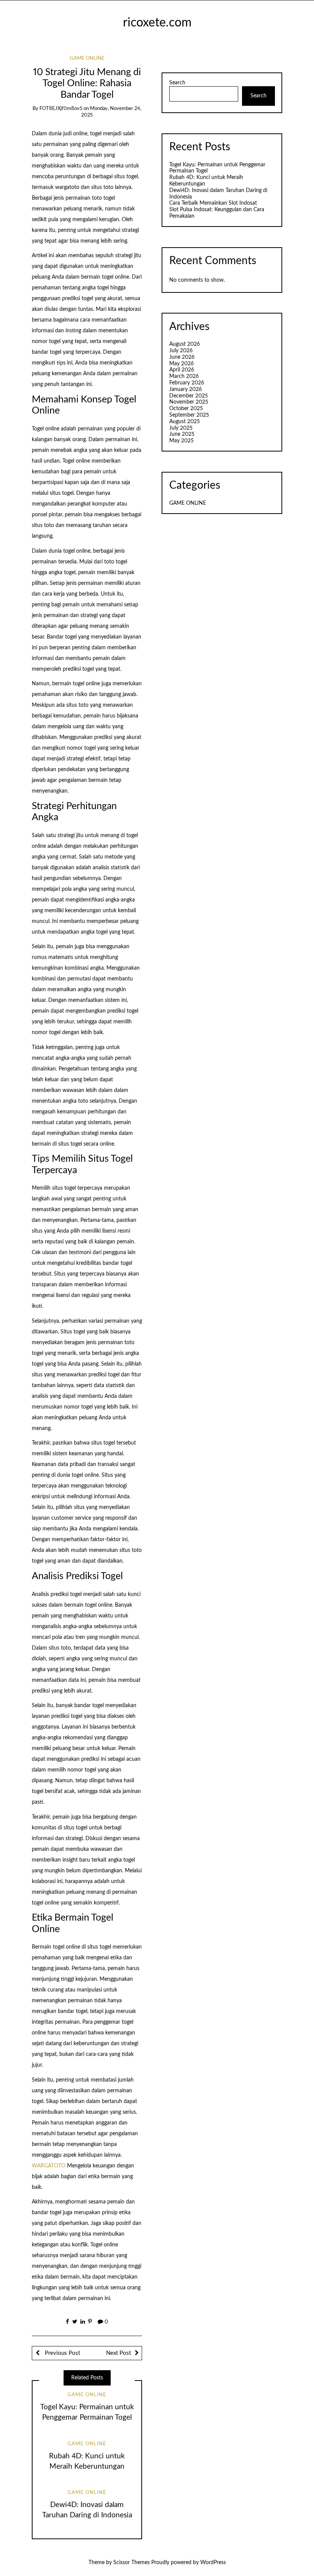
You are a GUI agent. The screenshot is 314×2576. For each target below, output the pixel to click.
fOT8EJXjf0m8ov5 (61, 109)
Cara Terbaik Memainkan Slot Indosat (213, 203)
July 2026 (181, 351)
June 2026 (182, 357)
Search (177, 83)
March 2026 (184, 376)
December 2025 (189, 396)
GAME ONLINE (87, 58)
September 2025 (189, 415)
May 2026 (182, 364)
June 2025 (182, 434)
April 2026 (182, 370)
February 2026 (187, 383)
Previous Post (62, 2353)
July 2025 (181, 428)
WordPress (213, 2563)
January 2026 (186, 389)
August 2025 (185, 422)
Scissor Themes (132, 2563)
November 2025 (189, 402)
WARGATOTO (49, 2166)
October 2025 (186, 409)
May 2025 (182, 441)
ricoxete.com (157, 23)
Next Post (119, 2353)
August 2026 (185, 344)
